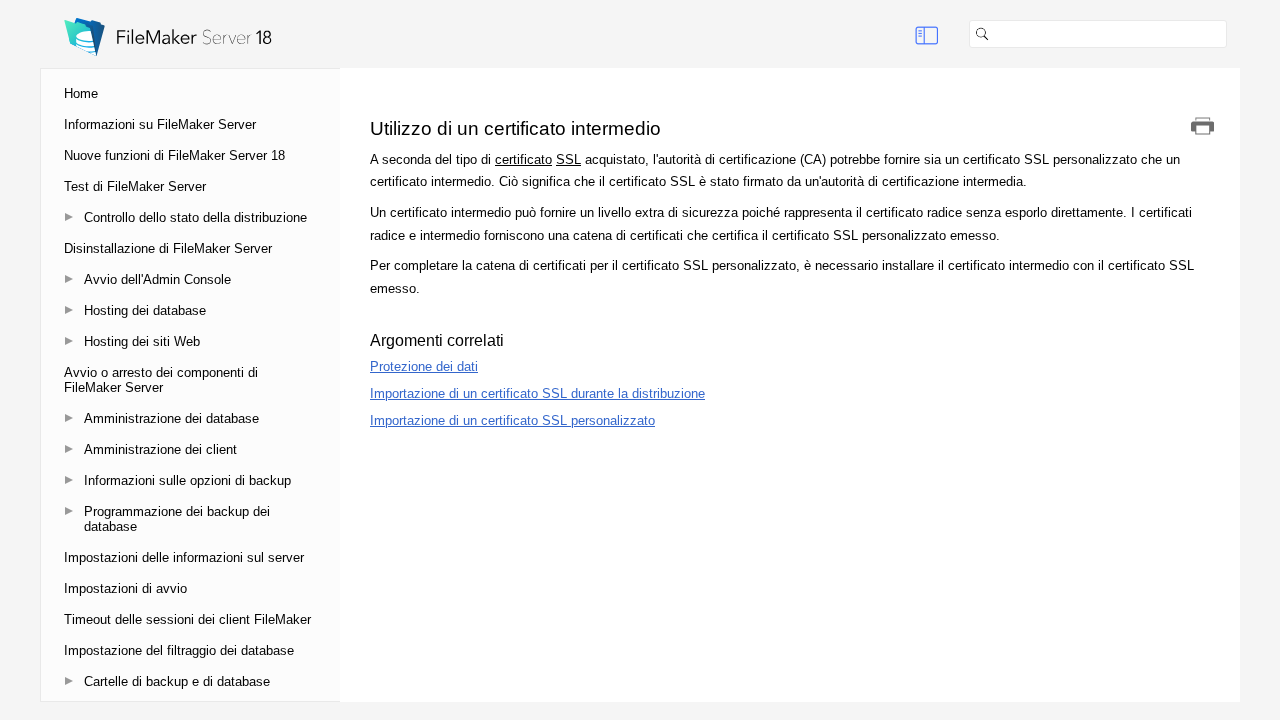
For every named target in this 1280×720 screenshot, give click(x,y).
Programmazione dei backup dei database (177, 519)
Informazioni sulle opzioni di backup (187, 480)
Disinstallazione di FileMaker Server (168, 248)
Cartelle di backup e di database (177, 681)
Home (81, 93)
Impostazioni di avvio (125, 588)
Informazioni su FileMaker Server (160, 124)
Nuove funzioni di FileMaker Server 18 (174, 155)
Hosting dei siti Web (142, 341)
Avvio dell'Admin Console (157, 279)
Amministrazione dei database (171, 418)
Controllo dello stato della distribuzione (195, 217)
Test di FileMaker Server (135, 186)
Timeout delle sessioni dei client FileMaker (187, 619)
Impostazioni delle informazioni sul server (184, 557)
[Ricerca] (1235, 34)
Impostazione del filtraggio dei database (179, 650)
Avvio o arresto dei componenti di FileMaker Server (161, 380)
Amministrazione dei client (160, 449)
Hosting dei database (145, 310)
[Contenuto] (927, 34)
